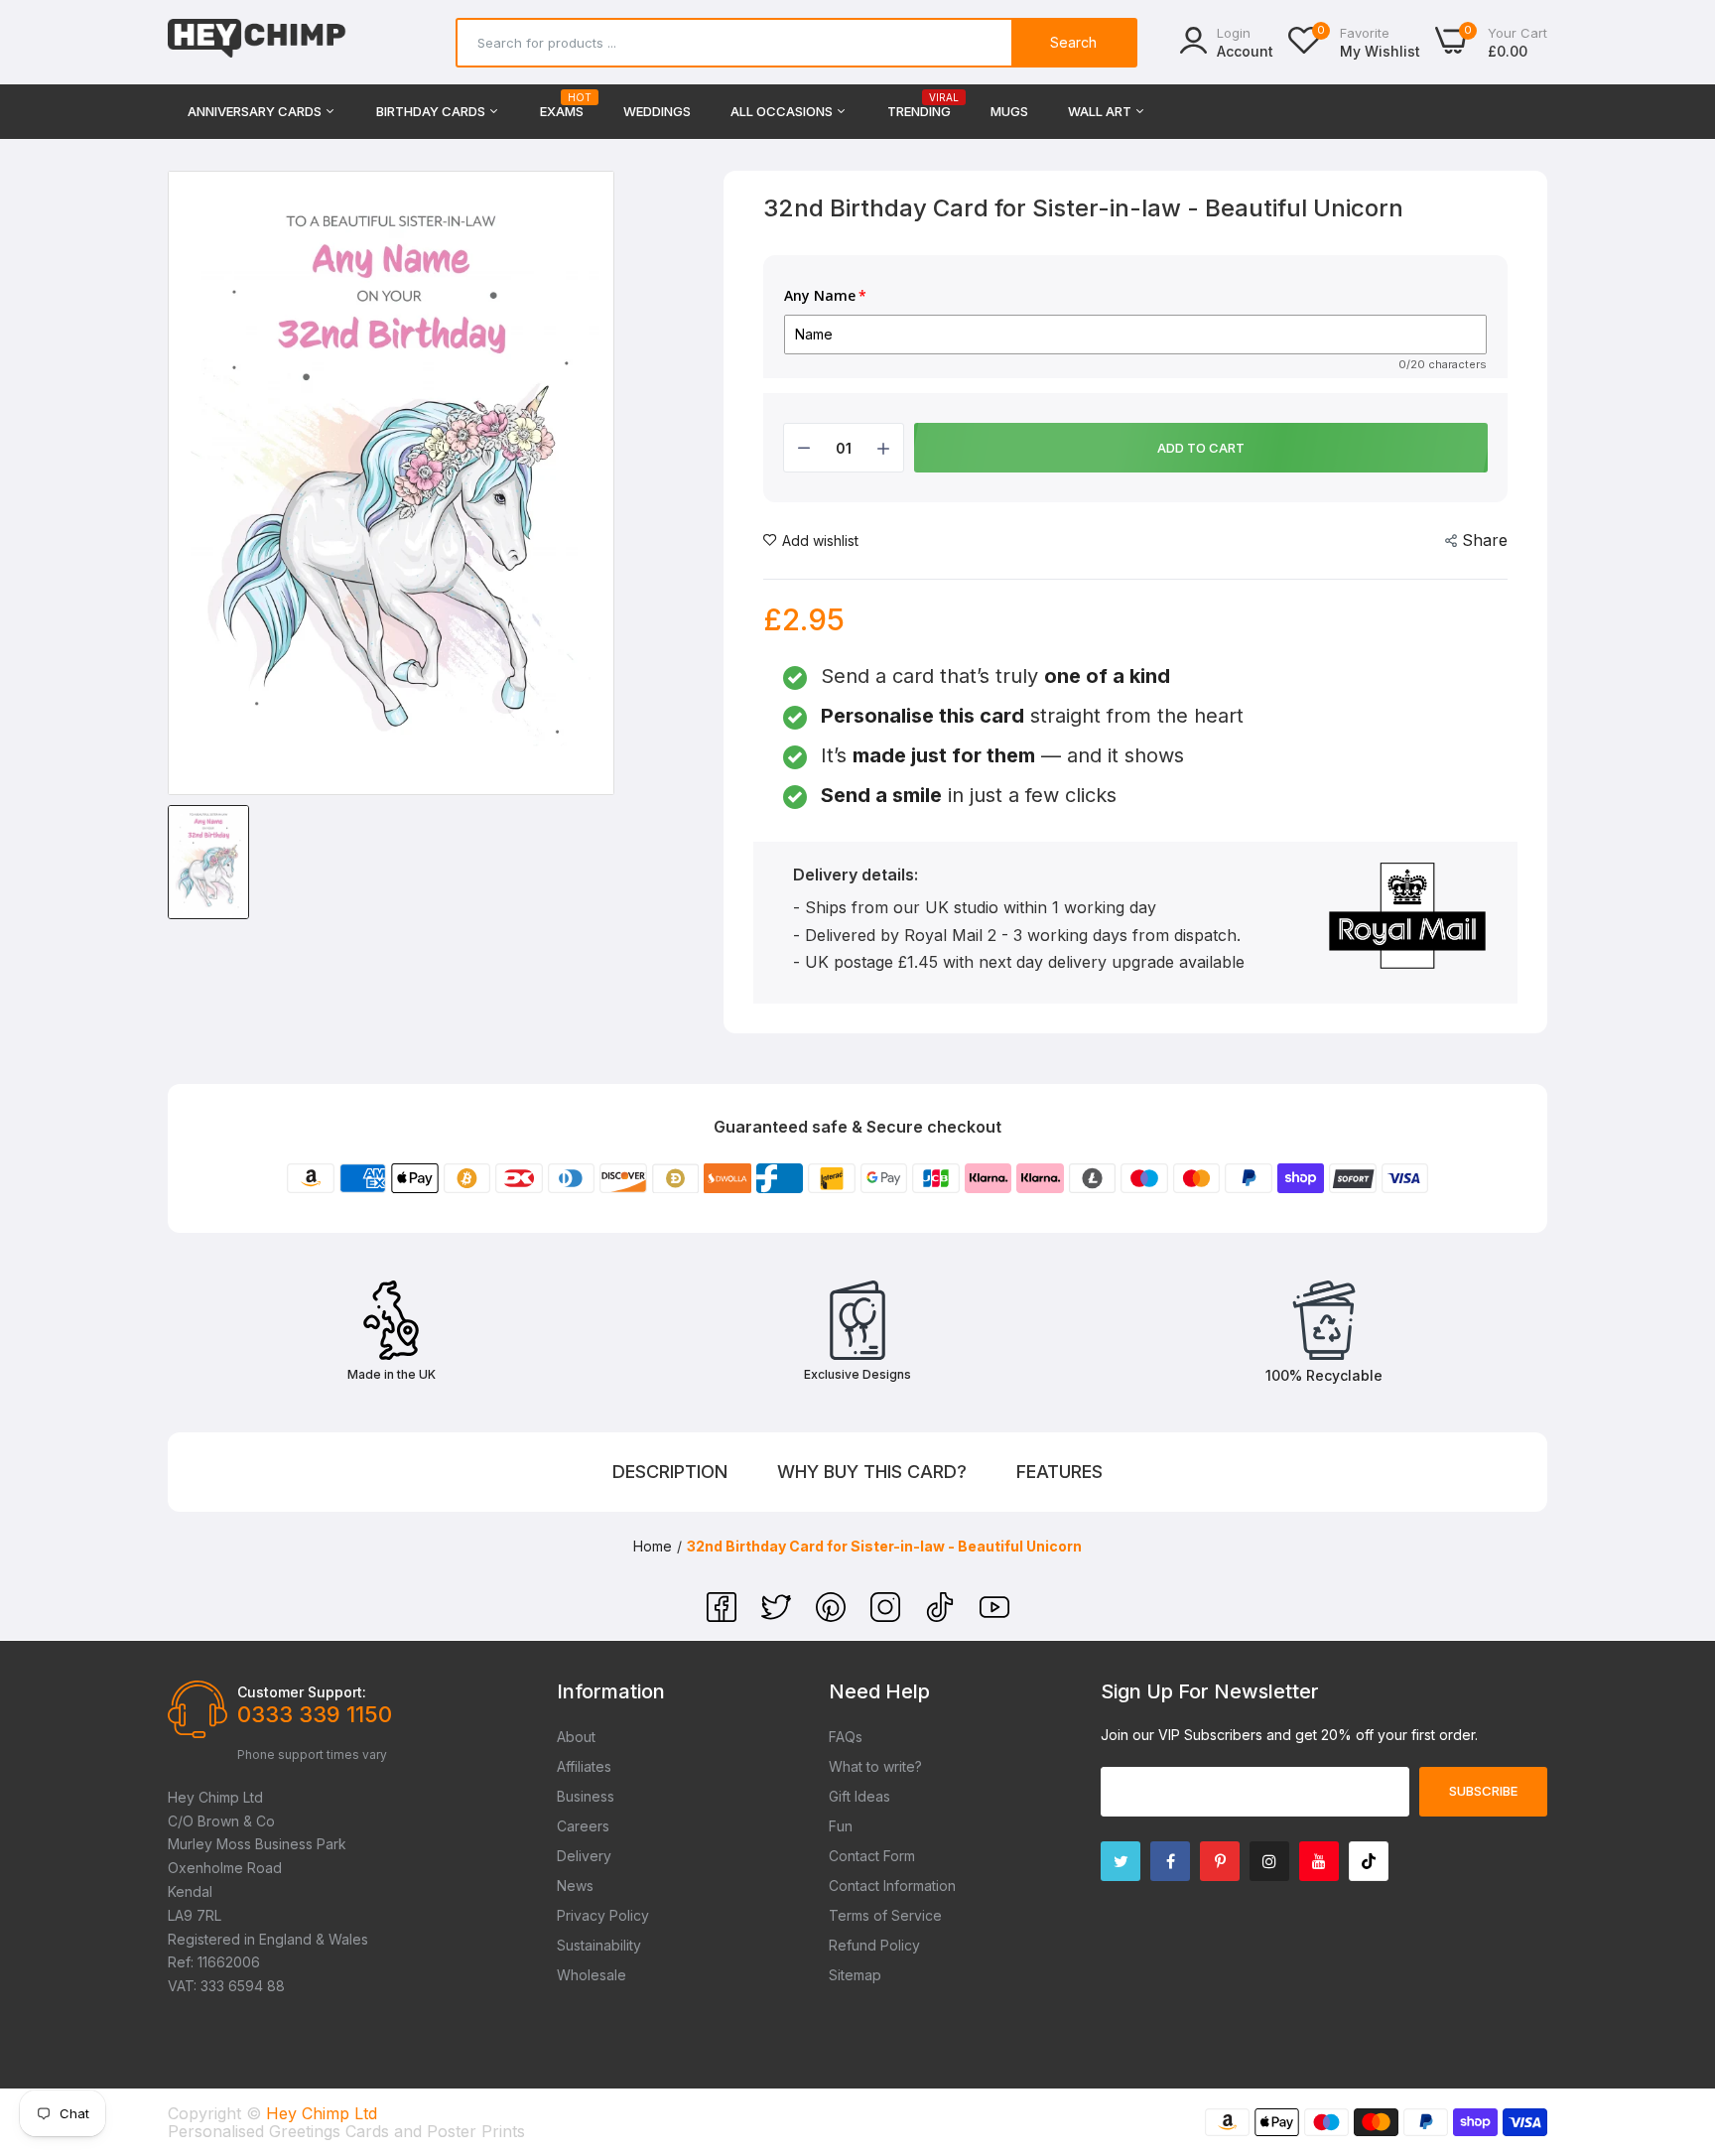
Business (586, 1796)
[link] (1675, 2012)
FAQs (846, 1737)
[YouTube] (994, 1616)
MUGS (1009, 111)
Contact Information (892, 1886)
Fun (841, 1826)
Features (1059, 1472)
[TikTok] (942, 1616)
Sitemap (855, 1975)
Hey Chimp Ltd (322, 2113)
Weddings (657, 111)
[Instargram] (1269, 1861)
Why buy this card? (872, 1472)
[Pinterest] (833, 1616)
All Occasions (783, 111)
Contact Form (872, 1856)
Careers (583, 1826)
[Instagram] (888, 1616)
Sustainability (599, 1945)
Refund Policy (874, 1945)
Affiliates (584, 1766)
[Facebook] (724, 1616)
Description (670, 1472)
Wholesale (592, 1975)
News (575, 1886)
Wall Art (1101, 111)
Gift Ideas (859, 1796)
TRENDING (919, 106)
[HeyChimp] (257, 42)
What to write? (875, 1766)
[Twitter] (779, 1616)
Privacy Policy (603, 1915)
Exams (562, 106)
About (576, 1737)
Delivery (584, 1856)
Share (1485, 540)
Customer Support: (302, 1692)
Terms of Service (885, 1915)
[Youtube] (1319, 1861)
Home (653, 1546)
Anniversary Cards (256, 111)
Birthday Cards (432, 111)
